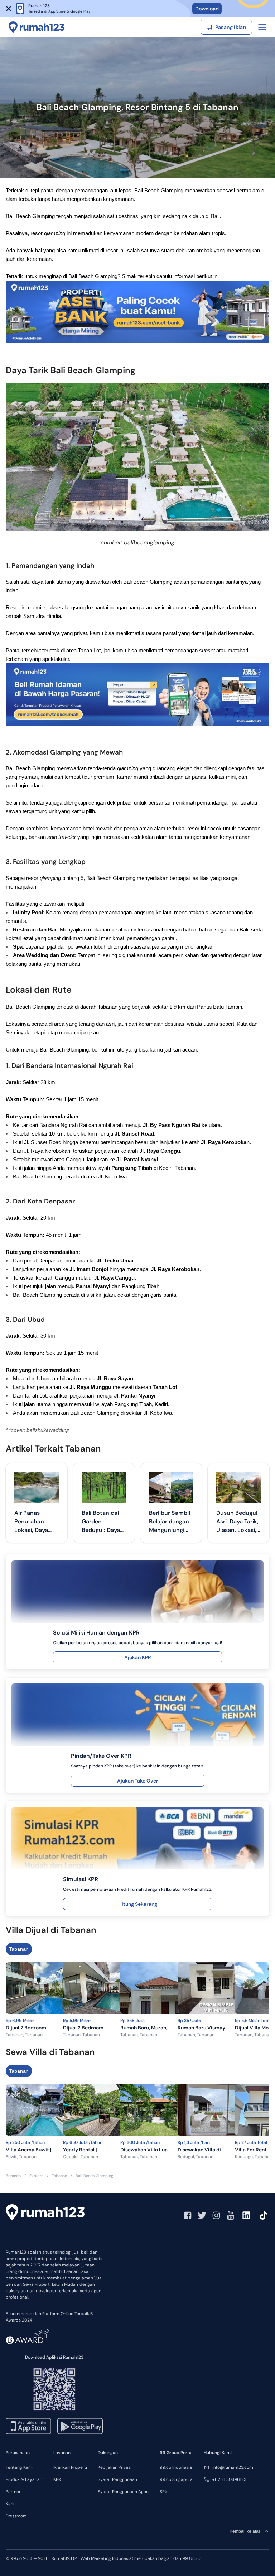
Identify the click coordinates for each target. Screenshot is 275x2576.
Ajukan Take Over (138, 1781)
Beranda (13, 2176)
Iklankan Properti (70, 2467)
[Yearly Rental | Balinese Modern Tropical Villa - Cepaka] (102, 2111)
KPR (57, 2479)
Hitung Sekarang (138, 1904)
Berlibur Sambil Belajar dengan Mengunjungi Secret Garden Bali (170, 1522)
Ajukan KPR (138, 1657)
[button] (9, 9)
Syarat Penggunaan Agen (123, 2492)
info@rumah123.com (233, 2467)
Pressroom (16, 2516)
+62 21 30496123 (229, 2479)
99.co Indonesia (176, 2467)
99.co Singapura (176, 2479)
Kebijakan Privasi (115, 2467)
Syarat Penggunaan (117, 2479)
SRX (163, 2492)
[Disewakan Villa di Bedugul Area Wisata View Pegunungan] (216, 2111)
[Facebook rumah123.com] (188, 2215)
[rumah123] (45, 2212)
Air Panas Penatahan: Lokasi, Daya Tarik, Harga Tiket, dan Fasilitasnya (31, 1522)
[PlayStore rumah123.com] (80, 2426)
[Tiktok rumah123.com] (264, 2215)
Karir (10, 2504)
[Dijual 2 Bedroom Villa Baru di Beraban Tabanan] (44, 1989)
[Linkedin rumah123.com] (246, 2215)
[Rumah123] (37, 27)
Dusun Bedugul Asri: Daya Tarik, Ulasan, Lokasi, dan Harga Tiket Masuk (237, 1522)
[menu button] (262, 27)
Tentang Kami (20, 2467)
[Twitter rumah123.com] (202, 2215)
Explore (36, 2176)
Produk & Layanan (24, 2479)
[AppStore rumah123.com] (28, 2426)
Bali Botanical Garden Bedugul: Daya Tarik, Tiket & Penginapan (101, 1522)
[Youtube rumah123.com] (231, 2215)
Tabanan (19, 1949)
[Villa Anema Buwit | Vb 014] (44, 2111)
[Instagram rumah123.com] (216, 2215)
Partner (13, 2492)
